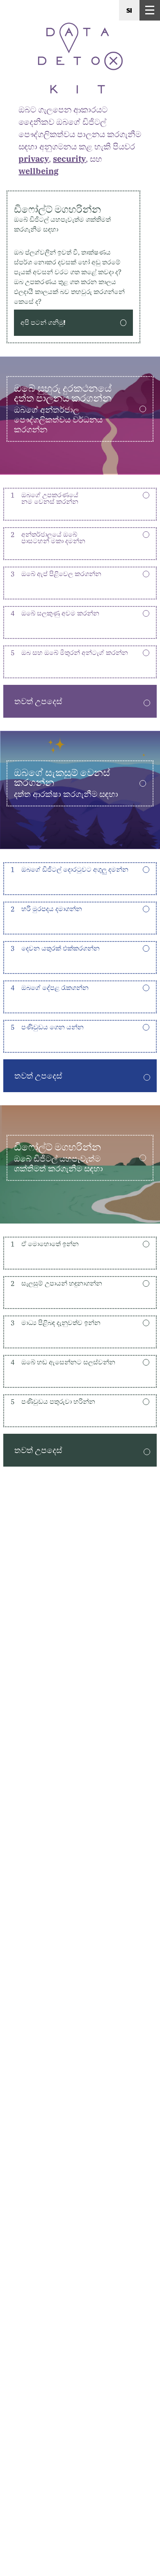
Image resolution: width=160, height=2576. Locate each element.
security (69, 159)
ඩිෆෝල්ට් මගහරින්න (62, 218)
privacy (34, 159)
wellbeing (39, 171)
